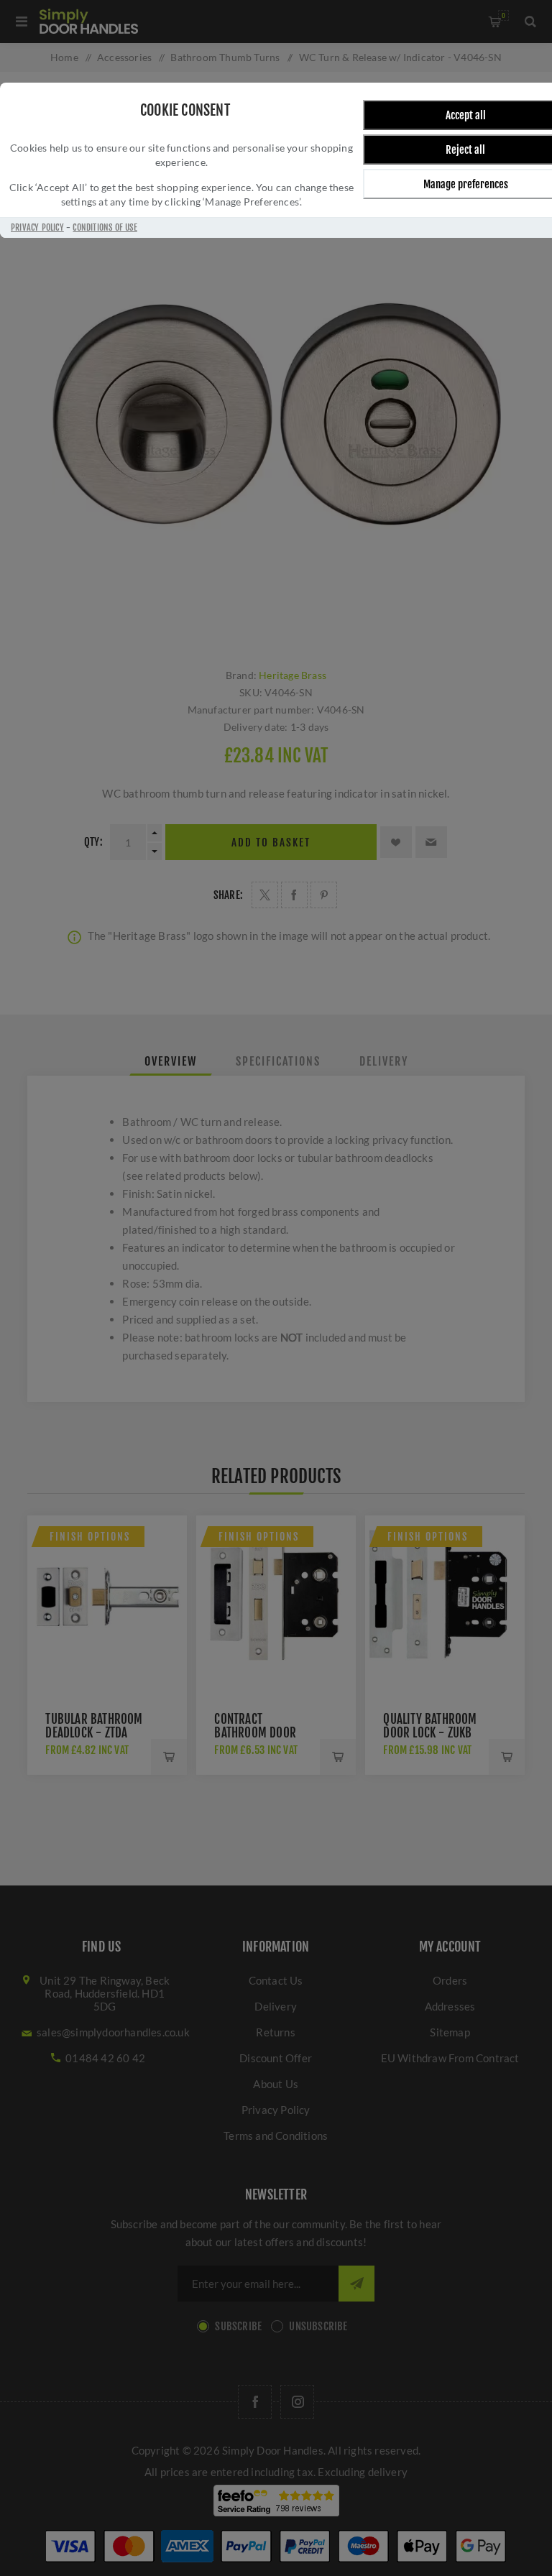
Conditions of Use (105, 227)
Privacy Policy (37, 227)
